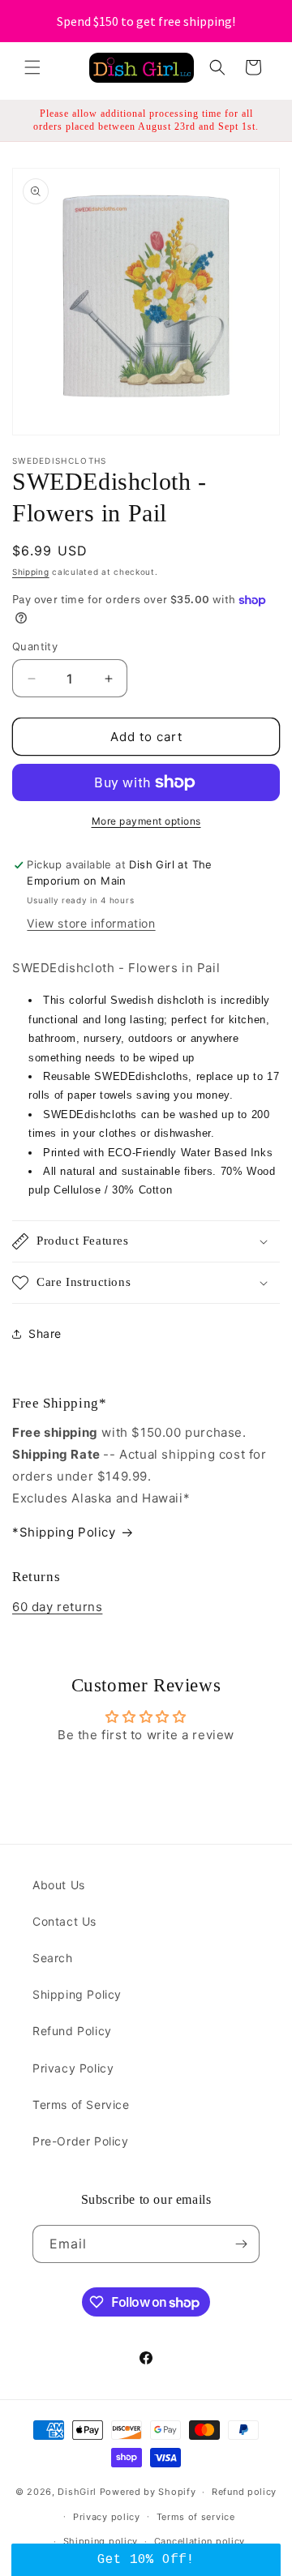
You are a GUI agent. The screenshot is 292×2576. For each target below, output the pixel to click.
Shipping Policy (77, 1994)
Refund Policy (72, 2031)
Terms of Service (81, 2105)
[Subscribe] (241, 2244)
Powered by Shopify (148, 2492)
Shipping (31, 572)
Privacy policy (107, 2517)
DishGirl (77, 2492)
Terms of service (196, 2517)
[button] (32, 67)
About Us (59, 1885)
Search (53, 1958)
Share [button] (45, 1333)
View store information (91, 923)
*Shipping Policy (64, 1532)
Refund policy (244, 2492)
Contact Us (64, 1921)
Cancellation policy (200, 2541)
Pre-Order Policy (81, 2141)
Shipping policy (101, 2541)
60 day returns (57, 1607)
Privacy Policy (73, 2068)
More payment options (146, 821)
